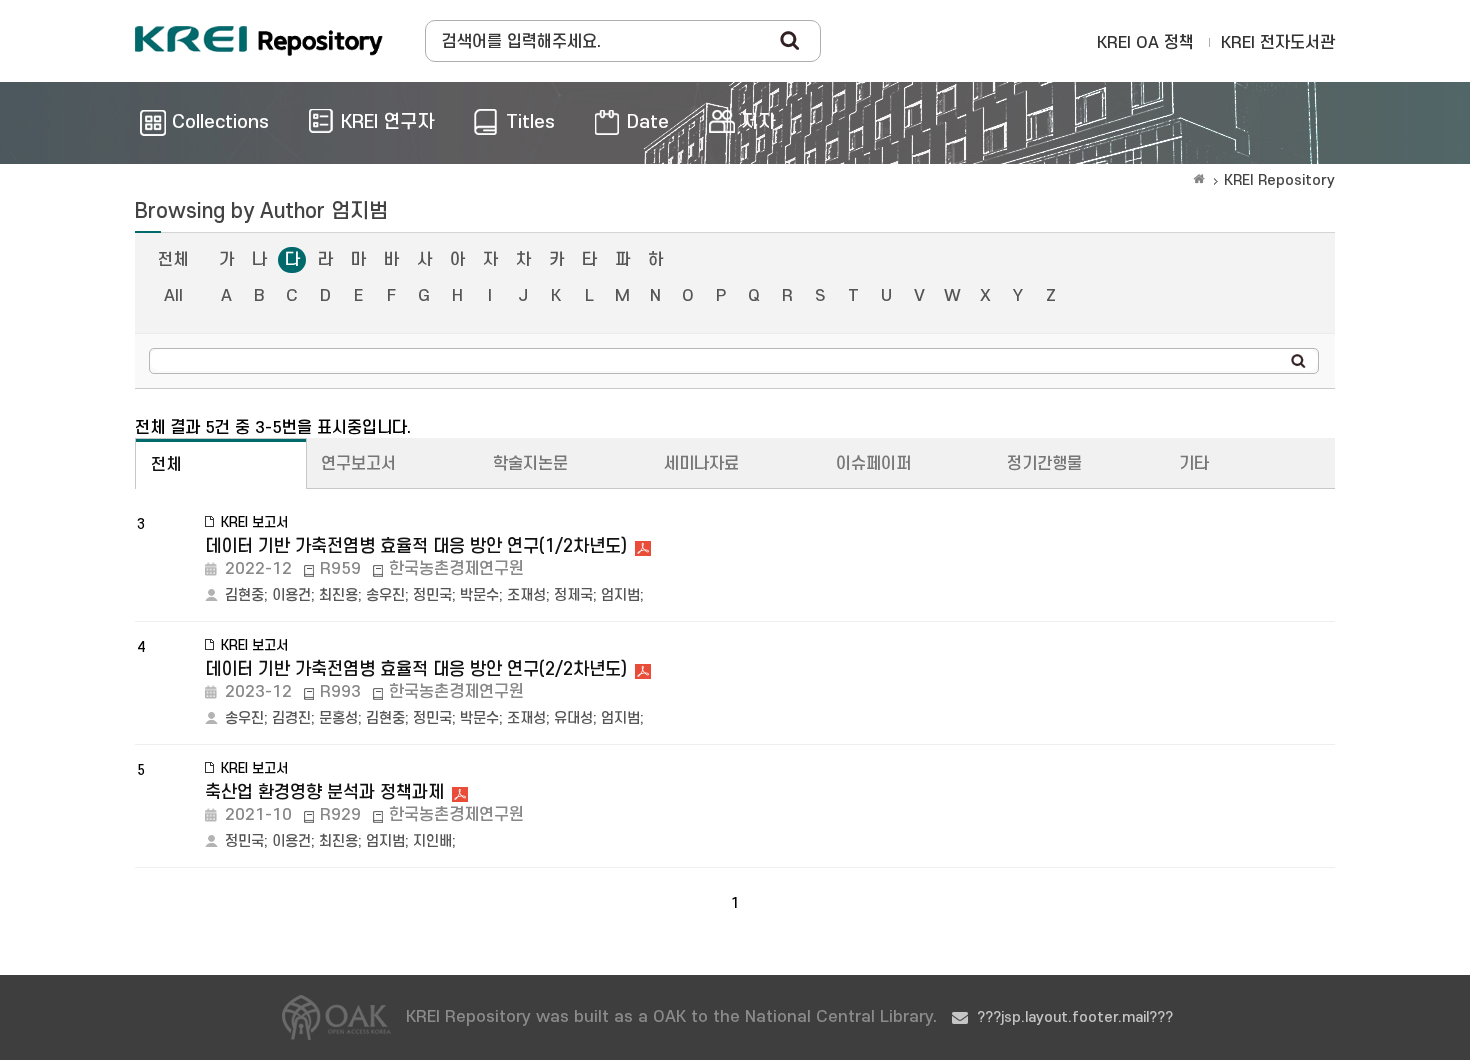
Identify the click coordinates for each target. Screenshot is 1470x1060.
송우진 (385, 595)
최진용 (338, 595)
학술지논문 (530, 464)
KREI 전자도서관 (1278, 43)
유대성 (573, 718)
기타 (1194, 464)
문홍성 (338, 718)
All (173, 296)
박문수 (479, 595)
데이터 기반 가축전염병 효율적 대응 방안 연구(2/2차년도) (416, 669)
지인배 (432, 841)
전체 (173, 260)
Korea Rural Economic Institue (259, 41)
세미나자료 (701, 464)
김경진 (291, 718)
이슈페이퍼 (873, 464)
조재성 (526, 595)
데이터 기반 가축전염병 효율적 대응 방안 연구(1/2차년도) (416, 546)
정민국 (432, 595)
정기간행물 (1044, 464)
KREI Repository (1279, 180)
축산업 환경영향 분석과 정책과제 (324, 792)
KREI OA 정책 (1145, 43)
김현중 (244, 595)
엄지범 (620, 595)
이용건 (291, 595)
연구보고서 (358, 464)
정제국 (573, 595)
